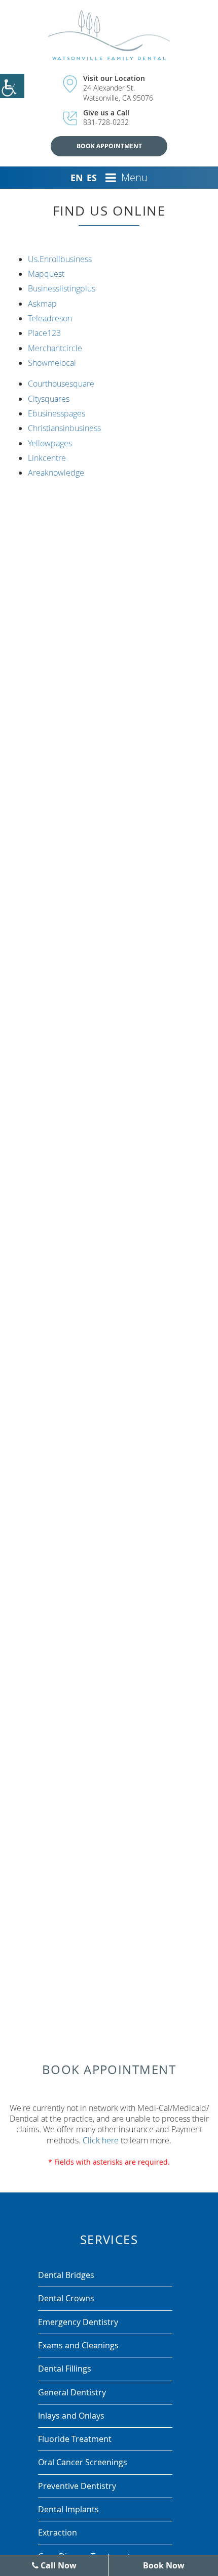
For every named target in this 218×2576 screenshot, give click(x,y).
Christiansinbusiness (64, 428)
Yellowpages (50, 443)
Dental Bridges (66, 2275)
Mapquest (46, 274)
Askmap (42, 304)
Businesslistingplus (62, 288)
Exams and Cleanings (78, 2345)
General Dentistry (72, 2392)
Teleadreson (50, 318)
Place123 (44, 333)
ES (92, 178)
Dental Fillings (65, 2369)
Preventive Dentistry (77, 2486)
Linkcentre (47, 458)
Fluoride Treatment (75, 2439)
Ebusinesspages (57, 413)
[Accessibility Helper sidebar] (12, 86)
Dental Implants (68, 2509)
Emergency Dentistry (78, 2322)
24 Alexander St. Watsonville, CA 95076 (118, 93)
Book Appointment (109, 146)
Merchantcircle (55, 348)
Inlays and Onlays (71, 2416)
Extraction (58, 2532)
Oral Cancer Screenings (83, 2462)
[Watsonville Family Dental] (109, 35)
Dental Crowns (66, 2298)
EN (77, 178)
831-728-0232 (106, 122)
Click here (101, 2140)
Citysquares (49, 399)
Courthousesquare (61, 384)
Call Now (58, 2565)
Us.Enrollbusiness (60, 259)
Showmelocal (52, 363)
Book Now (164, 2565)
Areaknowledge (56, 473)
